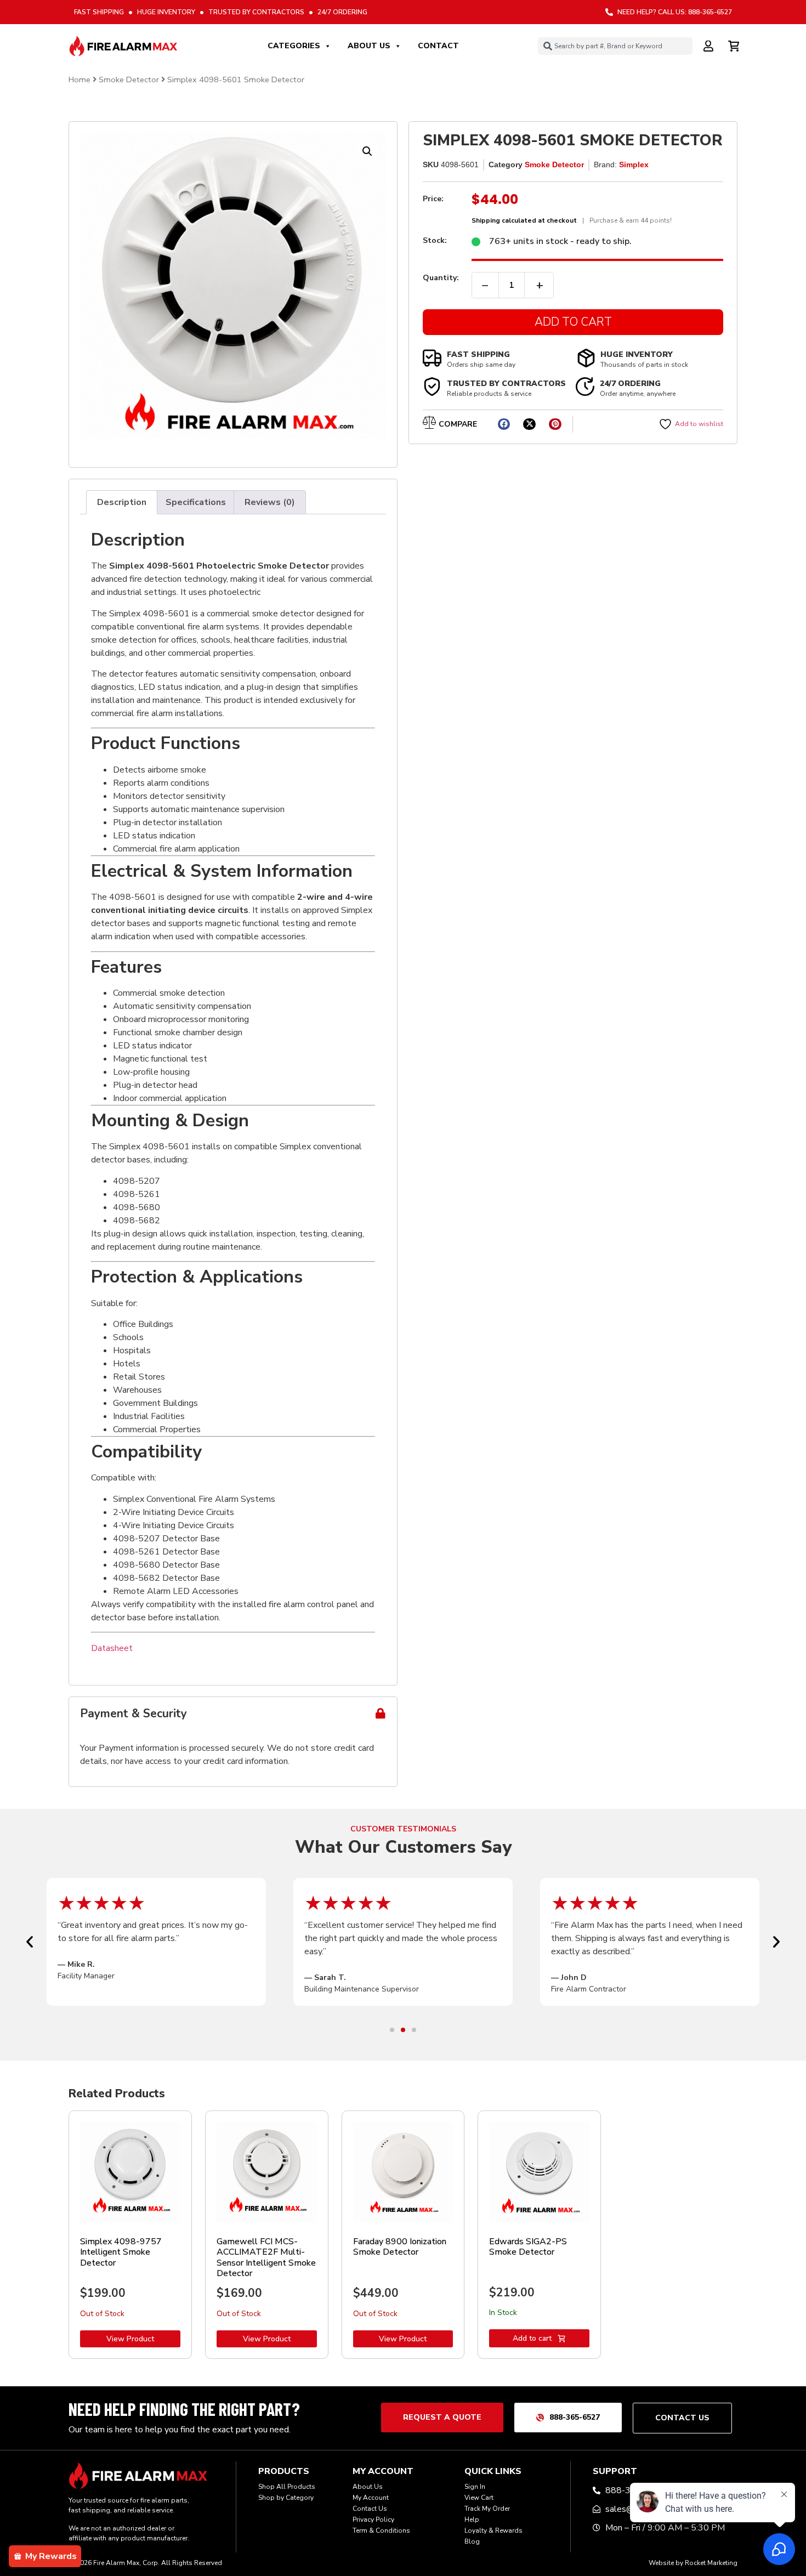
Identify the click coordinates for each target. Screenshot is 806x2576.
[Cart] (735, 44)
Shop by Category (286, 2498)
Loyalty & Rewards (493, 2530)
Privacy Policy (373, 2520)
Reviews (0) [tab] (270, 502)
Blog (472, 2541)
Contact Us (370, 2509)
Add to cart (532, 2338)
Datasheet (112, 1648)
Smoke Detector (129, 80)
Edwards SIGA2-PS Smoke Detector (528, 2247)
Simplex (634, 164)
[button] (367, 151)
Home (80, 80)
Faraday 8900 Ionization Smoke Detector (400, 2247)
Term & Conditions (381, 2530)
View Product (130, 2339)
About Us (369, 46)
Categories (294, 46)
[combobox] (615, 46)
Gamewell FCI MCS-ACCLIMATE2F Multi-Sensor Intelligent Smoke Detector (266, 2257)
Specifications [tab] (196, 502)
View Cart (479, 2498)
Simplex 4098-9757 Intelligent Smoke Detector (121, 2252)
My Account (371, 2498)
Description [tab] (122, 502)
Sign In (475, 2487)
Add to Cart (573, 322)
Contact (438, 46)
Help (472, 2520)
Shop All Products (287, 2487)
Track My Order (487, 2509)
